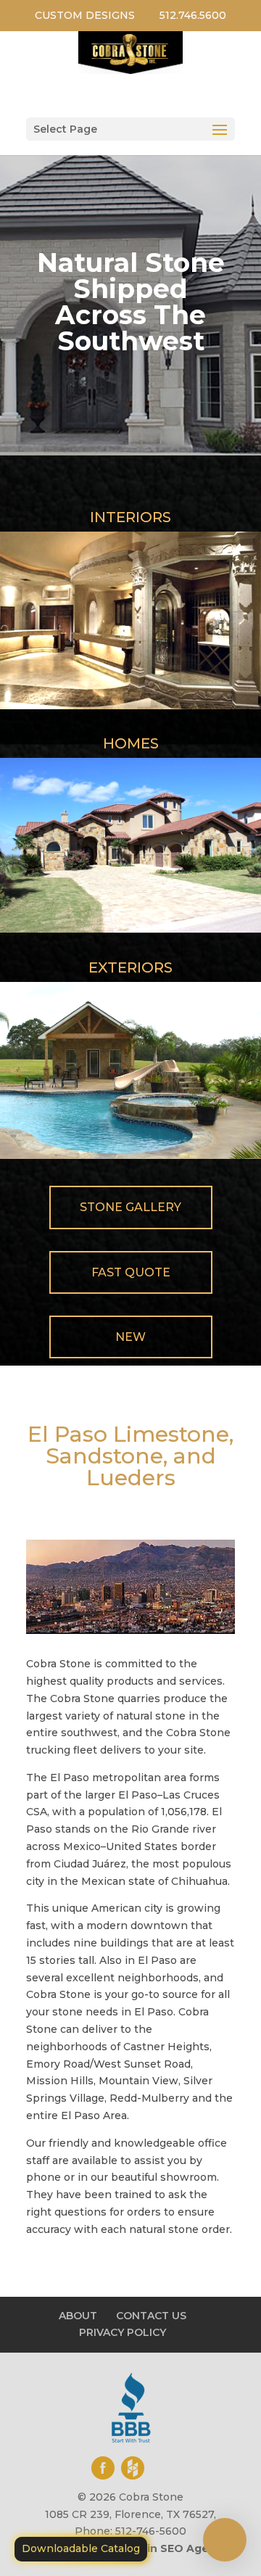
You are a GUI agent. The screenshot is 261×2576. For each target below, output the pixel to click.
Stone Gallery (130, 1207)
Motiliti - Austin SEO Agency (150, 2548)
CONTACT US (151, 2316)
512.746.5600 (193, 15)
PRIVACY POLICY (123, 2332)
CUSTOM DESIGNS (85, 15)
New (130, 1337)
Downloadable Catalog (81, 2548)
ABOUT (78, 2316)
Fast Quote (131, 1272)
